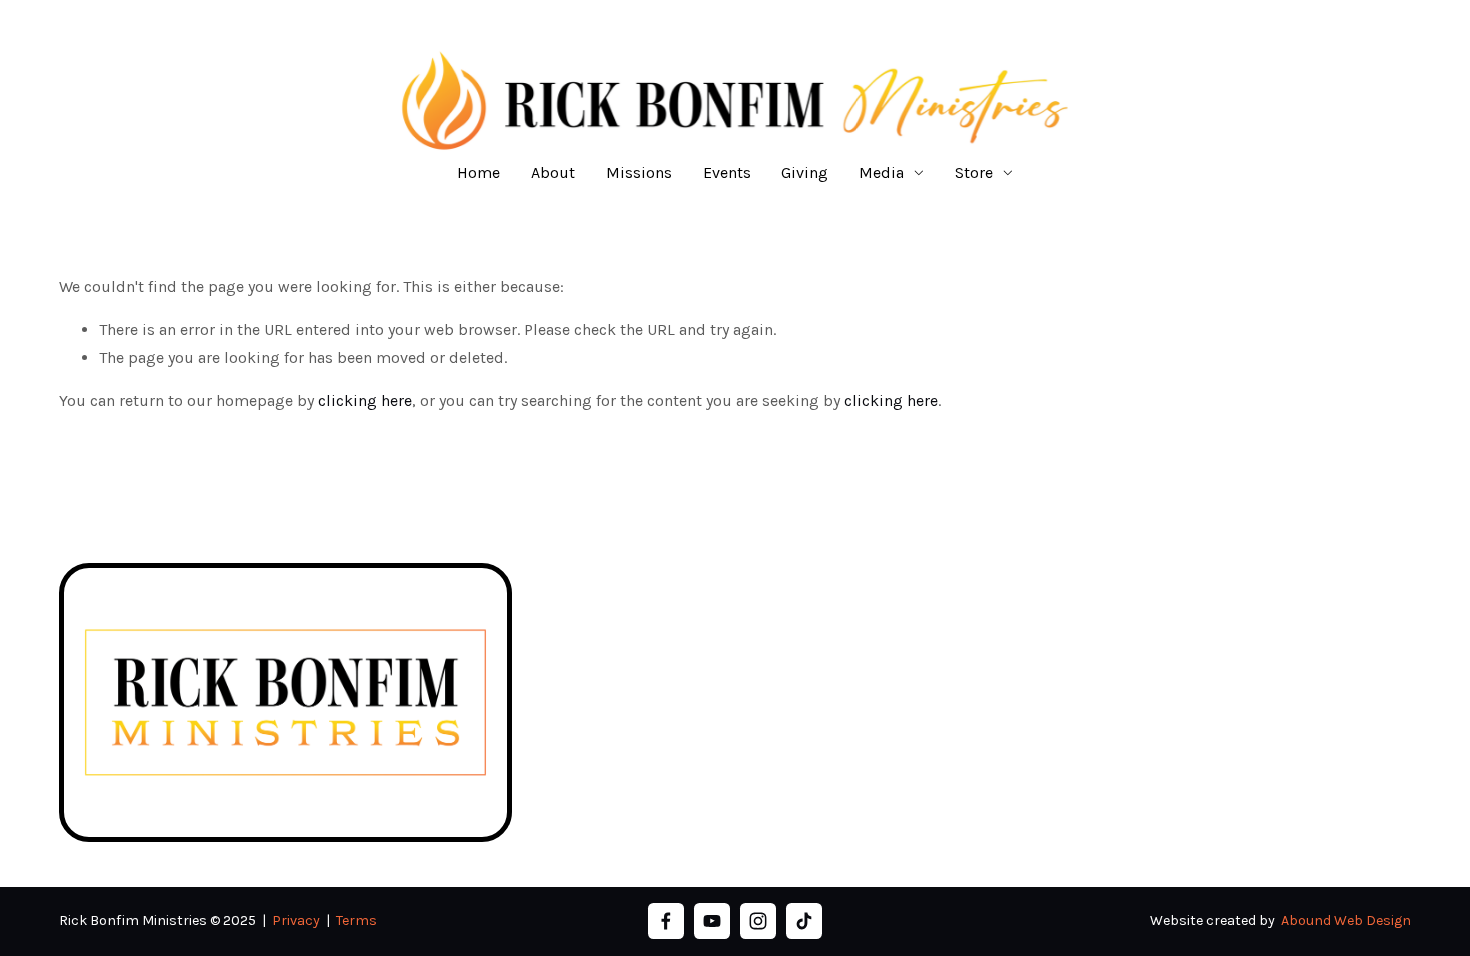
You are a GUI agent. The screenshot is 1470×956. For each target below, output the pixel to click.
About (553, 172)
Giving (804, 172)
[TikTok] (804, 921)
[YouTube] (712, 921)
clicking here (365, 400)
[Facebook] (666, 921)
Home (478, 172)
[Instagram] (758, 921)
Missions (639, 172)
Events (727, 172)
